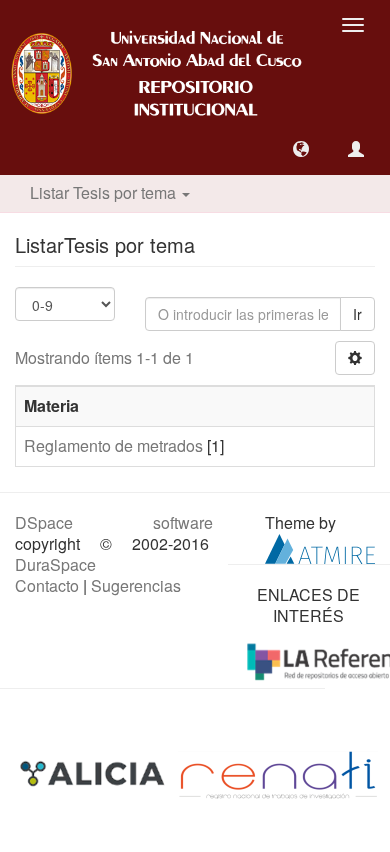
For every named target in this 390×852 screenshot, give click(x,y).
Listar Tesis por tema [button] (105, 192)
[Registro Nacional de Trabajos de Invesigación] (278, 773)
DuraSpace (55, 564)
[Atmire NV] (320, 546)
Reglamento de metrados (113, 445)
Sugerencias (136, 585)
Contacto (47, 585)
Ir (357, 314)
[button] (301, 149)
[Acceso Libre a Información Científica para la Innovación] (94, 773)
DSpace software (114, 522)
